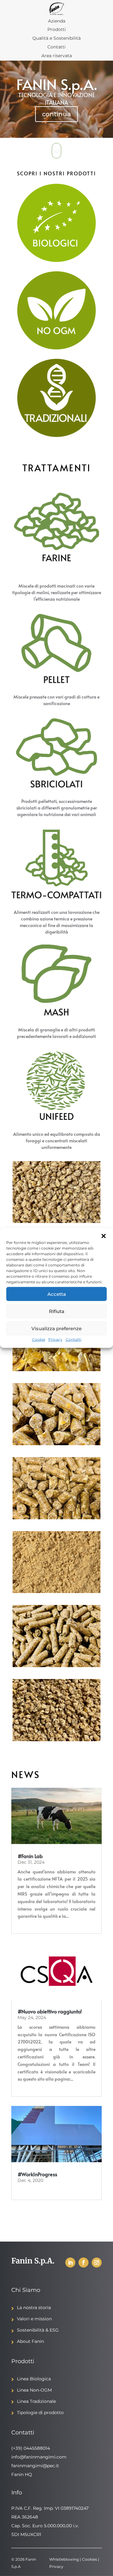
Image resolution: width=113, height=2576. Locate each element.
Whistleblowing (64, 2559)
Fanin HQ (22, 2474)
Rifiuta (57, 1311)
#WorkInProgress (37, 2174)
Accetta (57, 1294)
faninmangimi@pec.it (35, 2466)
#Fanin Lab (30, 1856)
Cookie (39, 1339)
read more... (29, 1924)
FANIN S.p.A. (56, 88)
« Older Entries (27, 2213)
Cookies (89, 2559)
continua (56, 118)
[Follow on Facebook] (83, 2263)
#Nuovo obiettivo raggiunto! (50, 2011)
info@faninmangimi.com (39, 2457)
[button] (104, 1236)
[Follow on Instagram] (97, 2263)
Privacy (55, 1339)
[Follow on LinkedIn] (70, 2263)
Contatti (73, 1339)
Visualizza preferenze (56, 1328)
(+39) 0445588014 (31, 2448)
